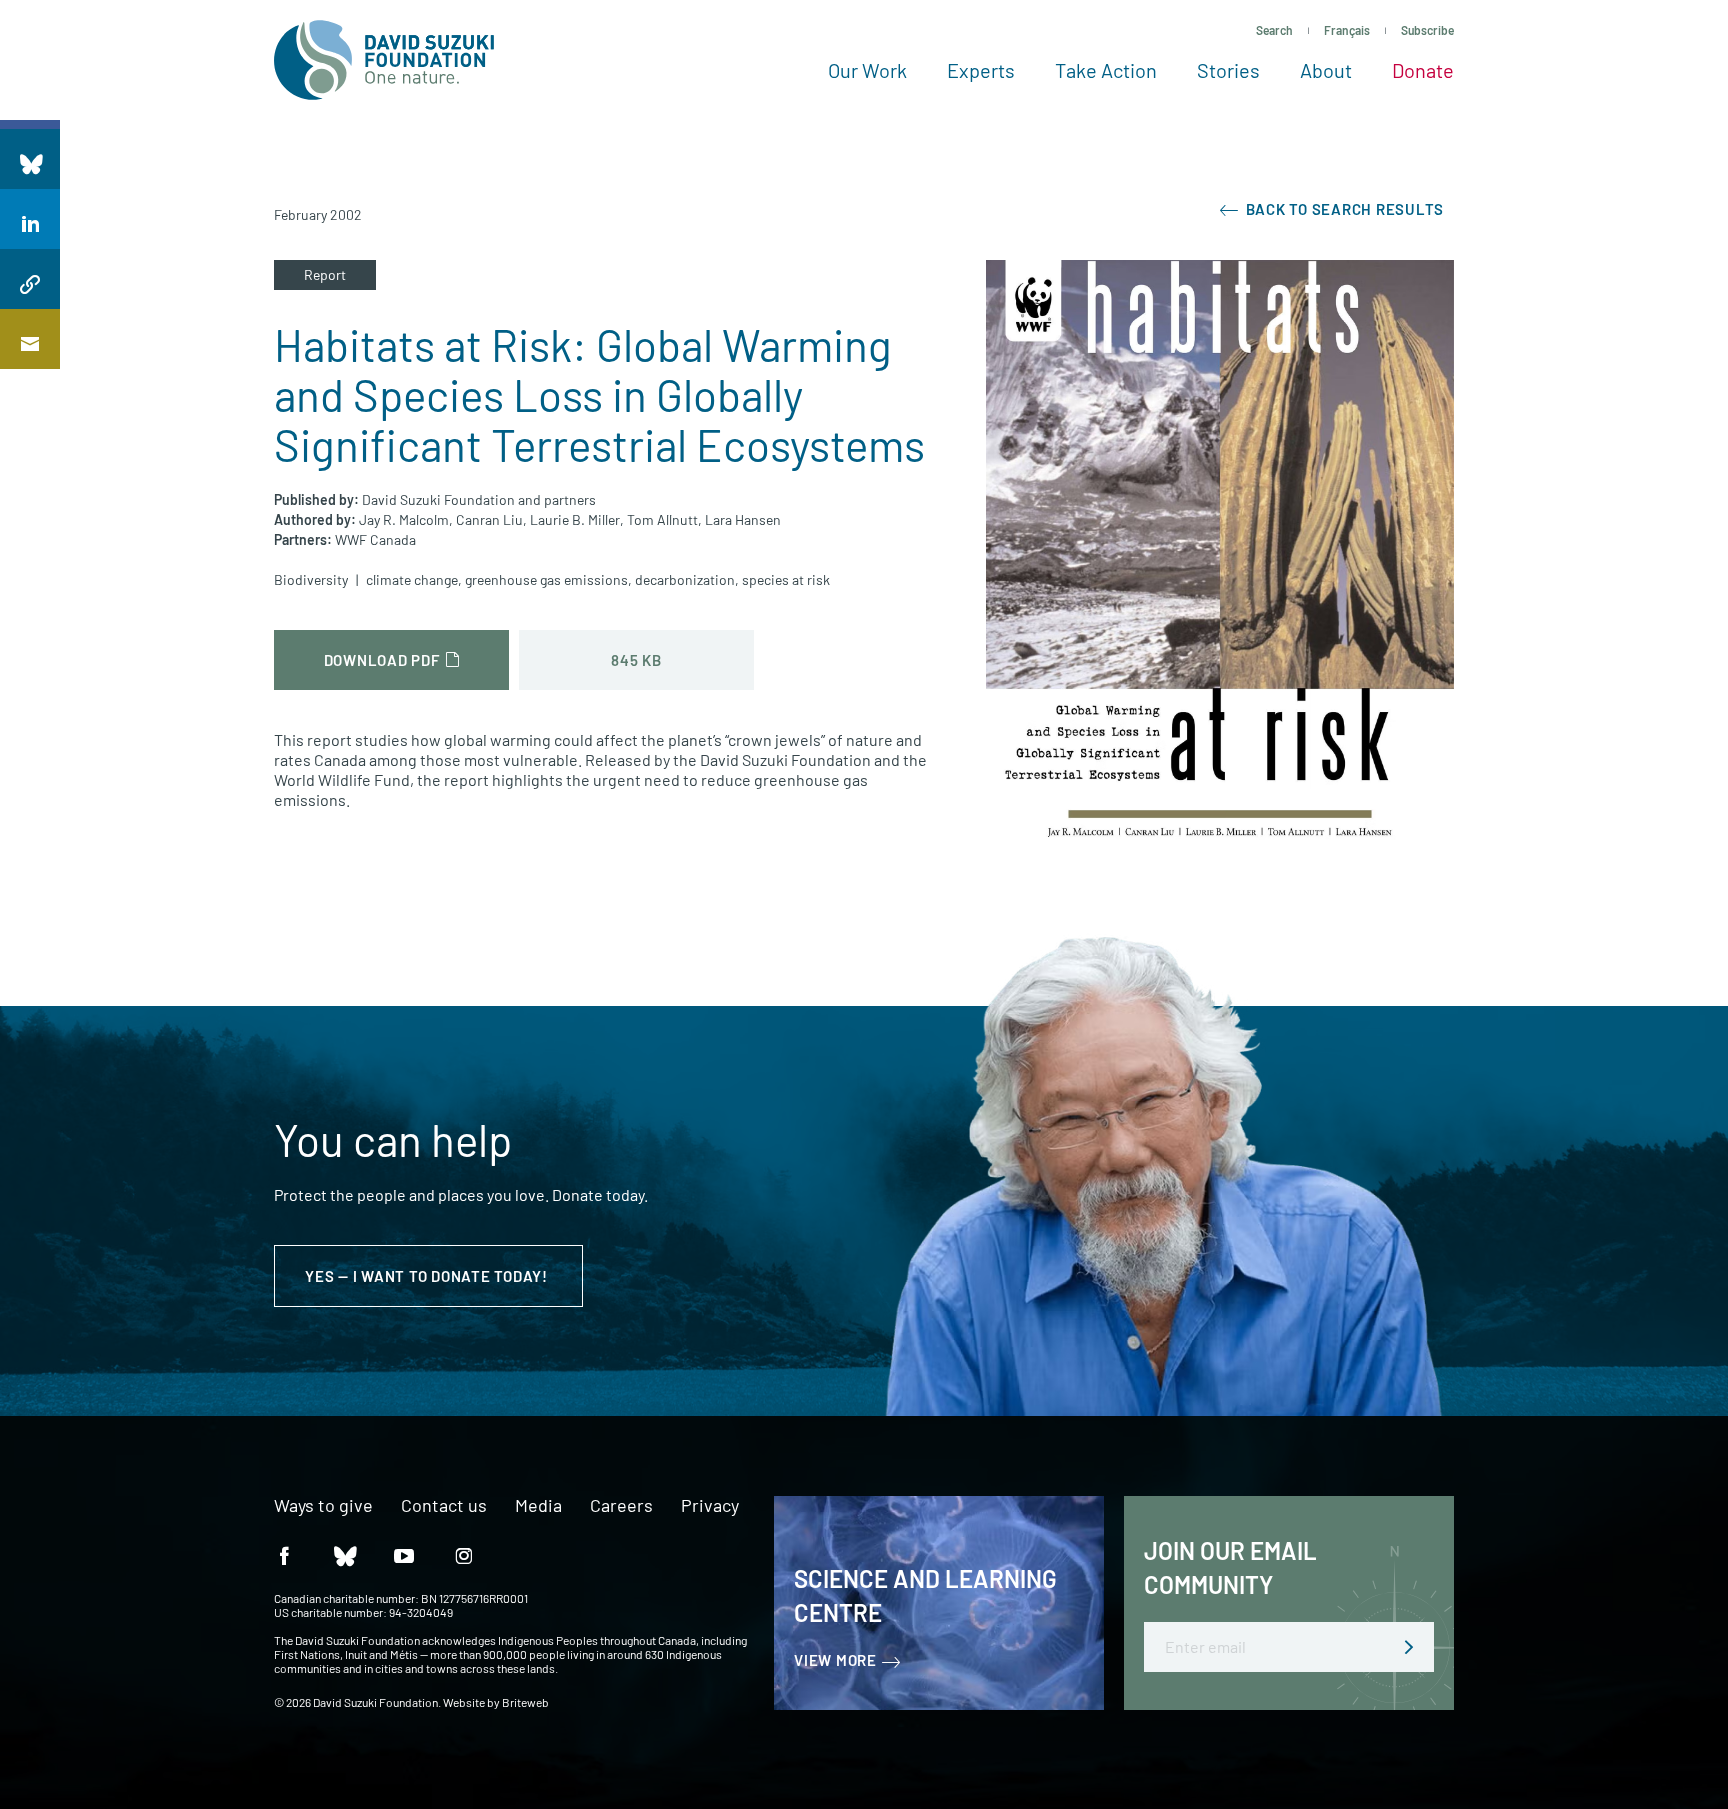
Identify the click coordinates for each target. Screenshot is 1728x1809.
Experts (981, 70)
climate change (412, 579)
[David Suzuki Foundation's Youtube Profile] (404, 1554)
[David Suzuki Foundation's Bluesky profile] (344, 1554)
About (1326, 70)
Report (325, 274)
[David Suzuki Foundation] (384, 60)
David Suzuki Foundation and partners (479, 499)
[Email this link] (30, 339)
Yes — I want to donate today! (428, 1276)
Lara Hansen (743, 519)
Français (1347, 30)
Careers (621, 1506)
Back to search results (1343, 209)
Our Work (867, 70)
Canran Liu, (491, 519)
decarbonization (685, 579)
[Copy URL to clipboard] (30, 279)
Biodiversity (311, 579)
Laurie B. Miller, (577, 519)
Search (1274, 30)
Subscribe (1427, 30)
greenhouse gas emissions (546, 579)
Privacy (710, 1506)
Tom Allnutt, (664, 519)
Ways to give (323, 1506)
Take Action (1106, 70)
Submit (1409, 1647)
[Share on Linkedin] (30, 219)
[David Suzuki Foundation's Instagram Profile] (464, 1554)
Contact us (444, 1506)
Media (538, 1506)
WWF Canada (375, 539)
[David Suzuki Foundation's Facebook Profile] (284, 1554)
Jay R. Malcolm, (406, 519)
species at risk (786, 579)
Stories (1228, 70)
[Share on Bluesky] (30, 159)
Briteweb (525, 1702)
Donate (1423, 70)
